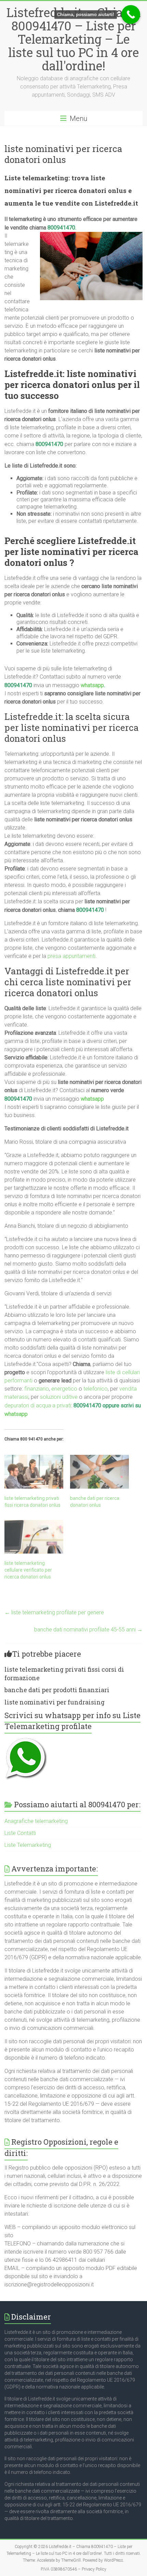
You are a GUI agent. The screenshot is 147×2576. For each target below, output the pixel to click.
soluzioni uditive (59, 1397)
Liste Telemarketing (28, 1845)
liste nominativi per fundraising (55, 1702)
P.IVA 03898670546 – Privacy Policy (73, 2569)
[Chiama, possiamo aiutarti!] (131, 15)
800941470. (62, 228)
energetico (64, 1389)
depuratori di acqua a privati (38, 1405)
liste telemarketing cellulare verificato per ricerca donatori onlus (28, 1570)
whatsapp (92, 685)
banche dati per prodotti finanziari (57, 1690)
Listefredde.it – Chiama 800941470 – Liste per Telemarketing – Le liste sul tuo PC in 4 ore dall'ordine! (74, 39)
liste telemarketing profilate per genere (54, 1612)
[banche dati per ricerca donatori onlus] (99, 1472)
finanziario (37, 1389)
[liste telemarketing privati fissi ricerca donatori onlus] (34, 1472)
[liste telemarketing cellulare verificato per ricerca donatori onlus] (34, 1537)
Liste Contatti (20, 1833)
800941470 (49, 444)
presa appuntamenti (71, 956)
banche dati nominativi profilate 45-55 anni (88, 1630)
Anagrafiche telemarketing (36, 1821)
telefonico (96, 1389)
